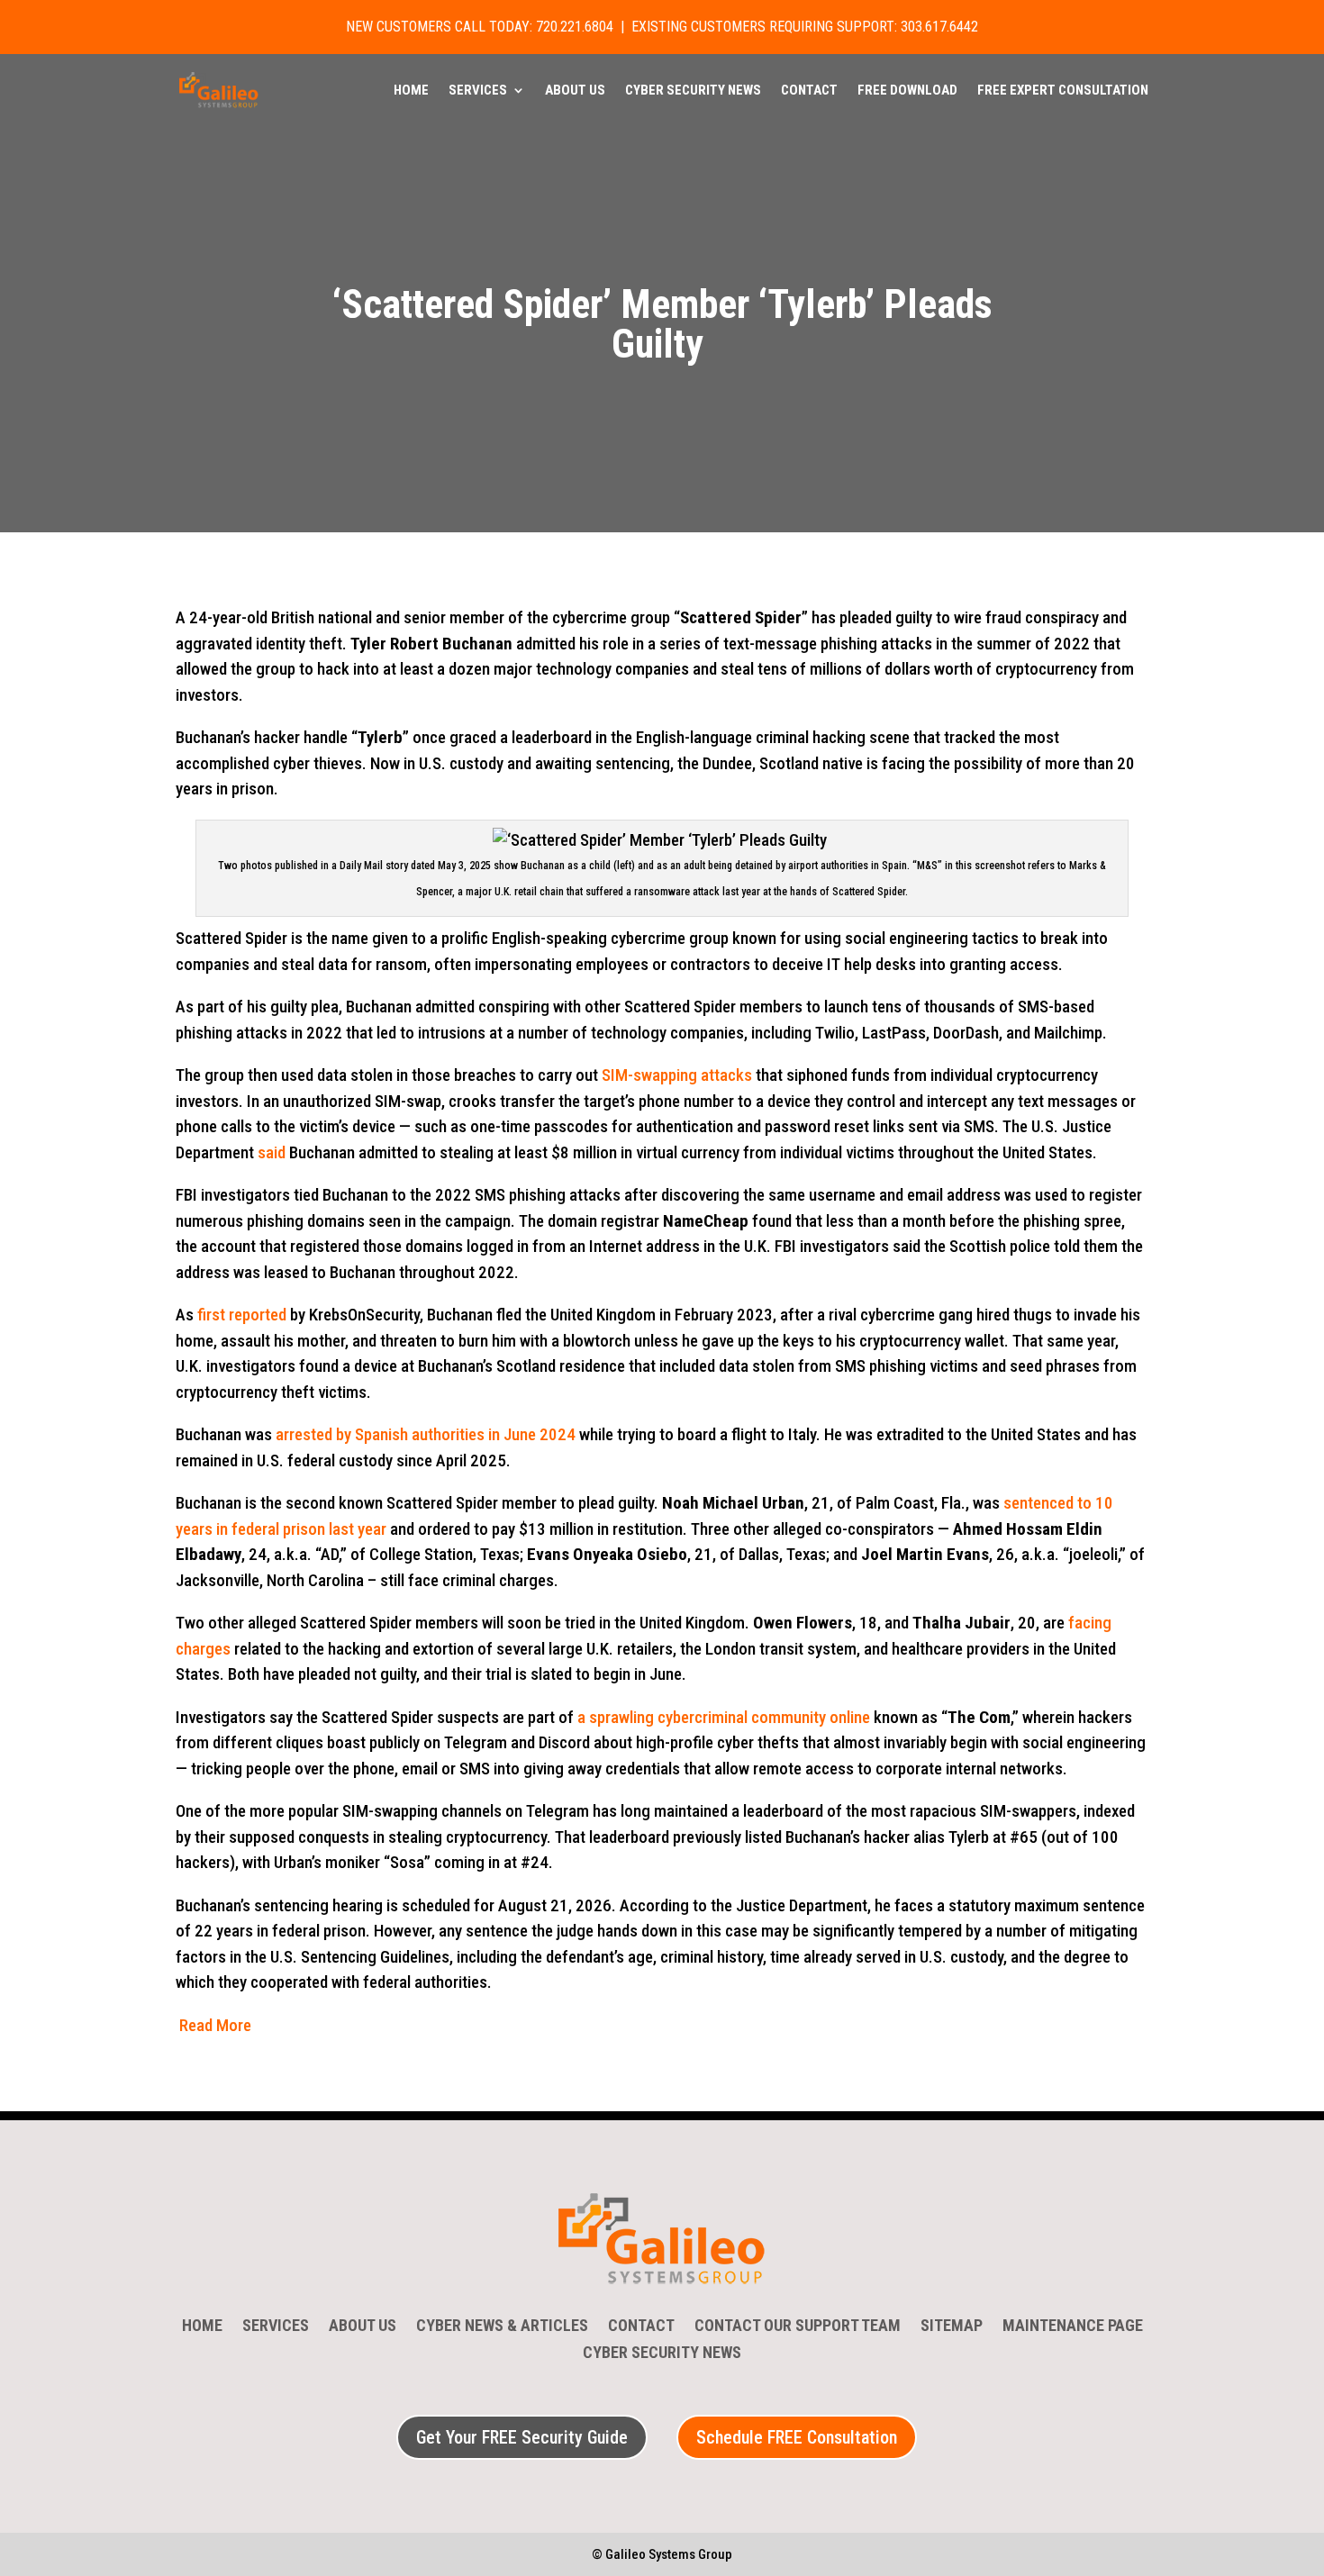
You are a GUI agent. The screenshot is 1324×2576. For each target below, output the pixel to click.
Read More (215, 2025)
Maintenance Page (1073, 2327)
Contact (809, 91)
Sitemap (952, 2327)
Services (478, 91)
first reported (242, 1315)
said (272, 1152)
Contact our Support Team (798, 2327)
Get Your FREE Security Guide (522, 2437)
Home (411, 91)
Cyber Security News (693, 91)
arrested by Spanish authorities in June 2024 (426, 1434)
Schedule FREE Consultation (797, 2437)
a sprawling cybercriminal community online (724, 1717)
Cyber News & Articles (502, 2327)
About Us (575, 91)
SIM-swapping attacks (677, 1075)
